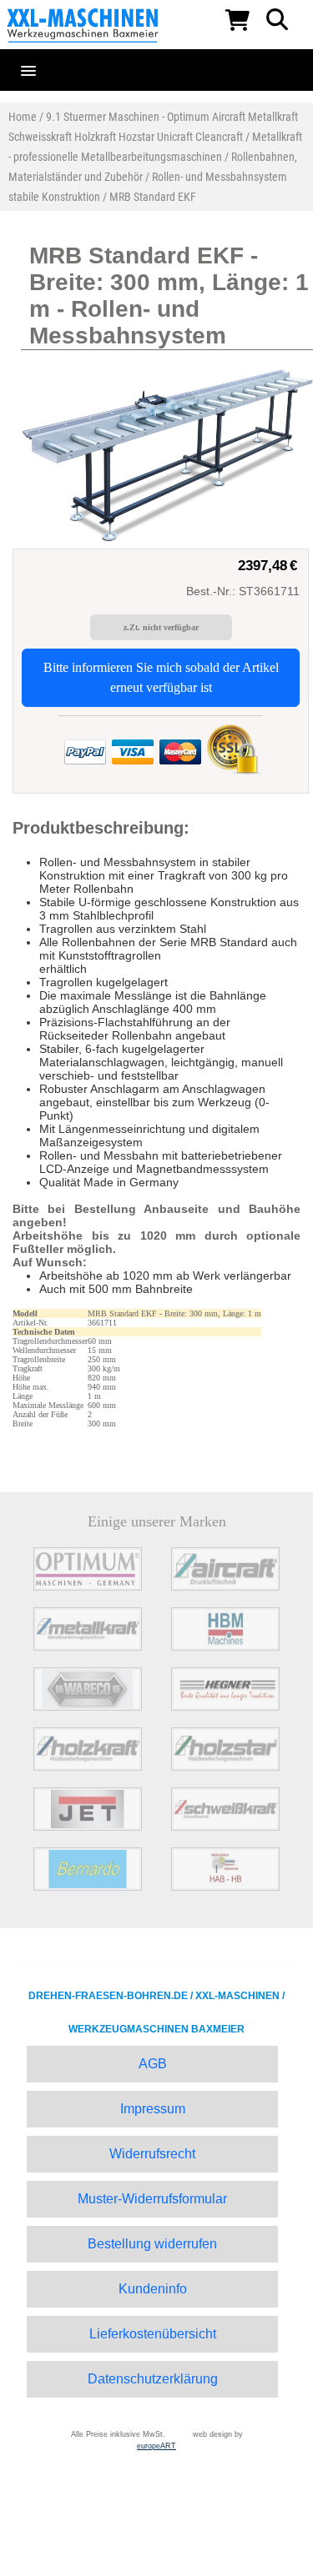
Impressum (153, 2109)
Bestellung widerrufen (152, 2244)
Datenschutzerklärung (153, 2379)
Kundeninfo (153, 2289)
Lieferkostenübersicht (153, 2334)
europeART (156, 2446)
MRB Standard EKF (153, 197)
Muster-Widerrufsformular (152, 2199)
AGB (153, 2064)
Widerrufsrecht (152, 2154)
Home (23, 117)
